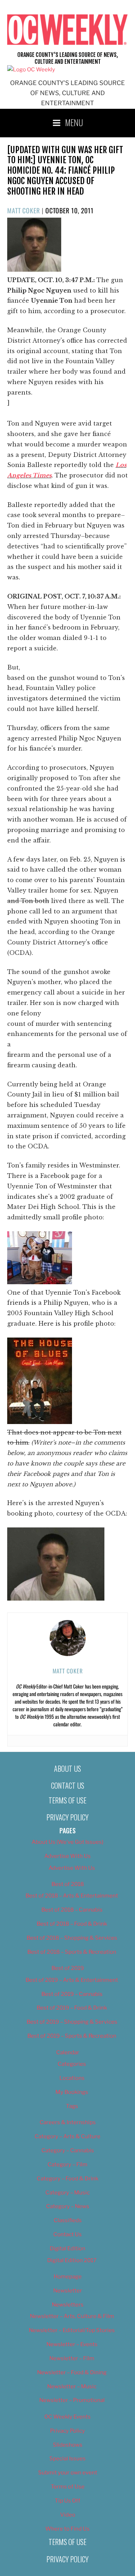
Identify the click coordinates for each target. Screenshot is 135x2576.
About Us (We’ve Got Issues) (67, 1842)
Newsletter (68, 2291)
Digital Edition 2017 (72, 2260)
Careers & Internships (68, 2122)
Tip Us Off (67, 2501)
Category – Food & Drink (67, 2179)
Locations (72, 2078)
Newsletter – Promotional (72, 2400)
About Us (67, 1769)
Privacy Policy (67, 1817)
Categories (72, 2064)
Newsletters (68, 2305)
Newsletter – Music (72, 2386)
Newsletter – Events (72, 2344)
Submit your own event (68, 2473)
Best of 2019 (68, 1968)
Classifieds (68, 2220)
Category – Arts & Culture (67, 2136)
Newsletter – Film (72, 2358)
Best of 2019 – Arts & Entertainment (72, 1980)
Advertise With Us (67, 1856)
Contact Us (68, 1785)
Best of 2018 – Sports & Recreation (72, 1952)
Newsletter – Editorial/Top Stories (72, 2330)
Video (68, 2515)
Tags (72, 2106)
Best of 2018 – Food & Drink (72, 1924)
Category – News (68, 2206)
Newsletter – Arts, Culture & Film (72, 2316)
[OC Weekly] (31, 70)
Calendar (68, 2052)
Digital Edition (67, 2248)
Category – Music (67, 2193)
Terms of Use (67, 1800)
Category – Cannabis (68, 2150)
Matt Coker (24, 210)
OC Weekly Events (67, 2417)
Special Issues (67, 2459)
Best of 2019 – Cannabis (72, 1994)
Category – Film (67, 2165)
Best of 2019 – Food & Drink (72, 2008)
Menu (74, 122)
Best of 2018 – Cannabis (72, 1910)
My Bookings (72, 2092)
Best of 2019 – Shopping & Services (72, 2022)
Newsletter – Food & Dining (72, 2372)
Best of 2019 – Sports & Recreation (72, 2036)
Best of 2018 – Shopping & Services (72, 1938)
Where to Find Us (67, 2529)
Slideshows (68, 2445)
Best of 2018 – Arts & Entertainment (72, 1896)
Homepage (68, 2277)
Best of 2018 (68, 1884)
